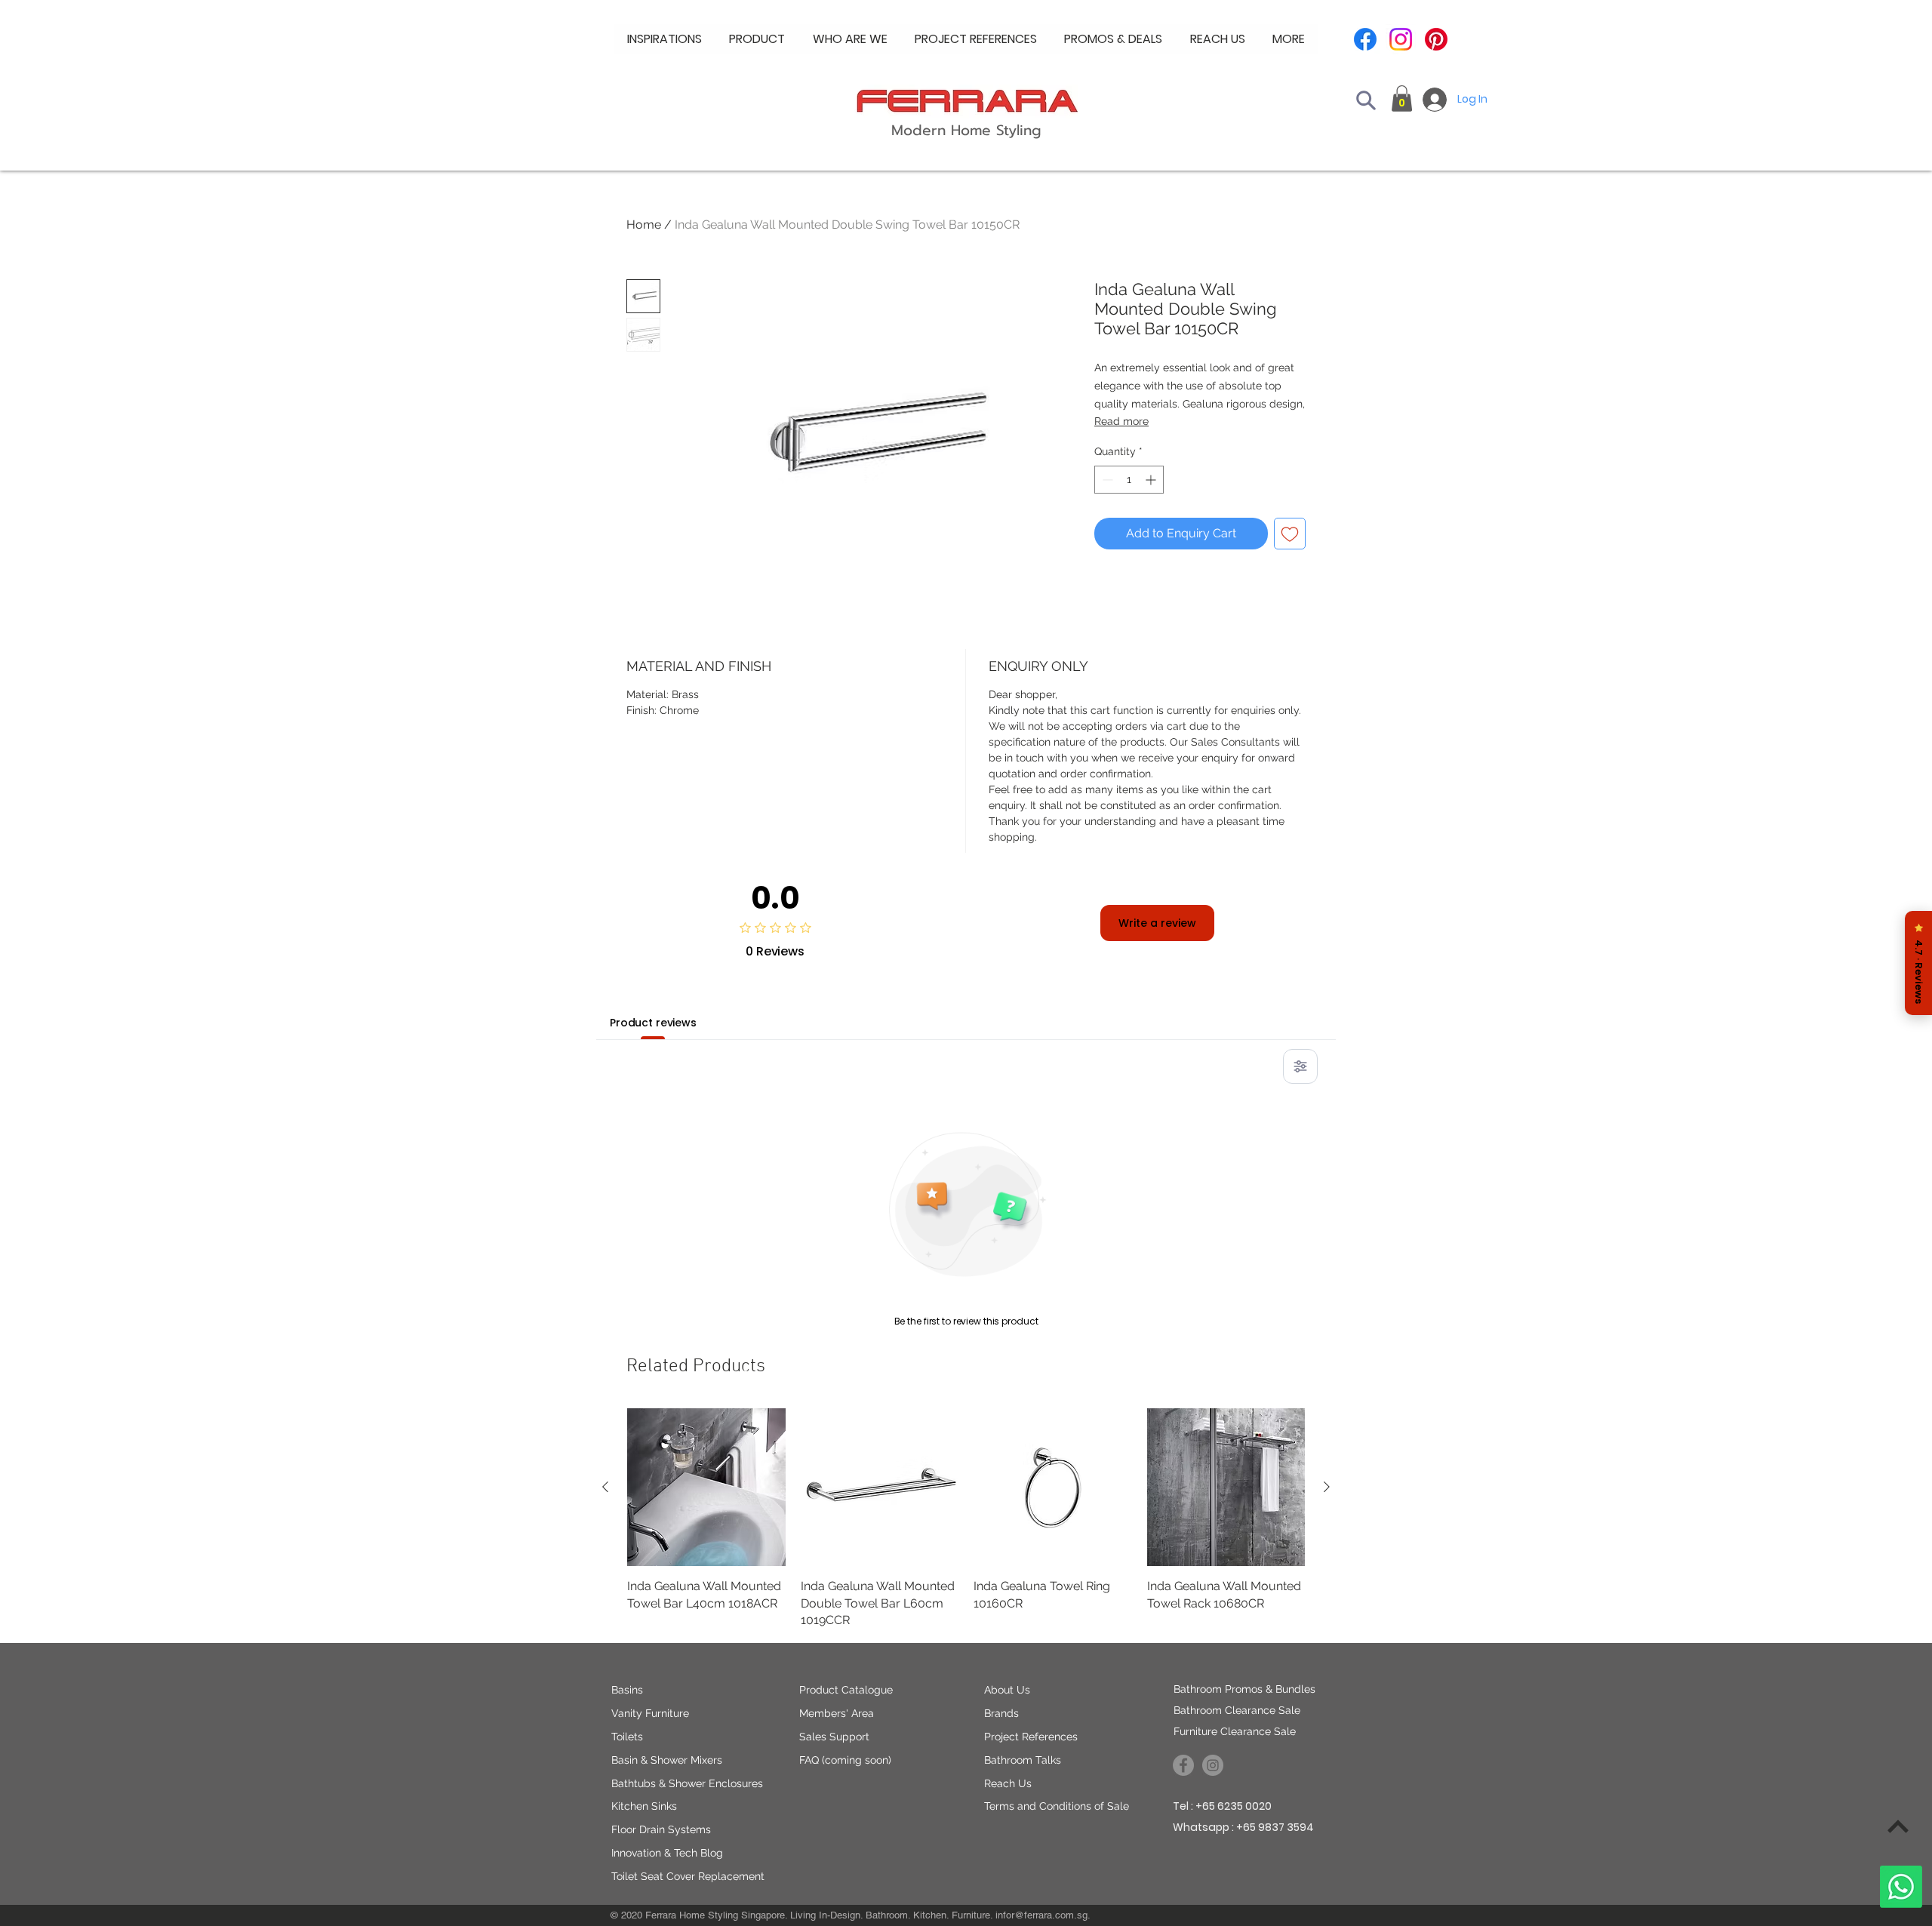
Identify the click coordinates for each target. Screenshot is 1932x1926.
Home (644, 225)
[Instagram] (1401, 39)
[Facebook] (1365, 39)
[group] (966, 1519)
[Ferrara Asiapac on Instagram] (1213, 1765)
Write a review (1157, 923)
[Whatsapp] (1901, 1887)
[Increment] (1152, 480)
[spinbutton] (1129, 480)
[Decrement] (1106, 480)
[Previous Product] (605, 1487)
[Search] (1366, 100)
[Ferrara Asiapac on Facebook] (1183, 1765)
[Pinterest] (1436, 39)
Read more (1121, 421)
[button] (850, 39)
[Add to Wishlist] (1290, 534)
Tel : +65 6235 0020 (1222, 1806)
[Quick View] (706, 1488)
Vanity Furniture (650, 1713)
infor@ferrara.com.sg (1041, 1915)
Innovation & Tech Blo (664, 1853)
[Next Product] (1327, 1487)
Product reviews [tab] (653, 1023)
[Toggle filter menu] (1300, 1066)
